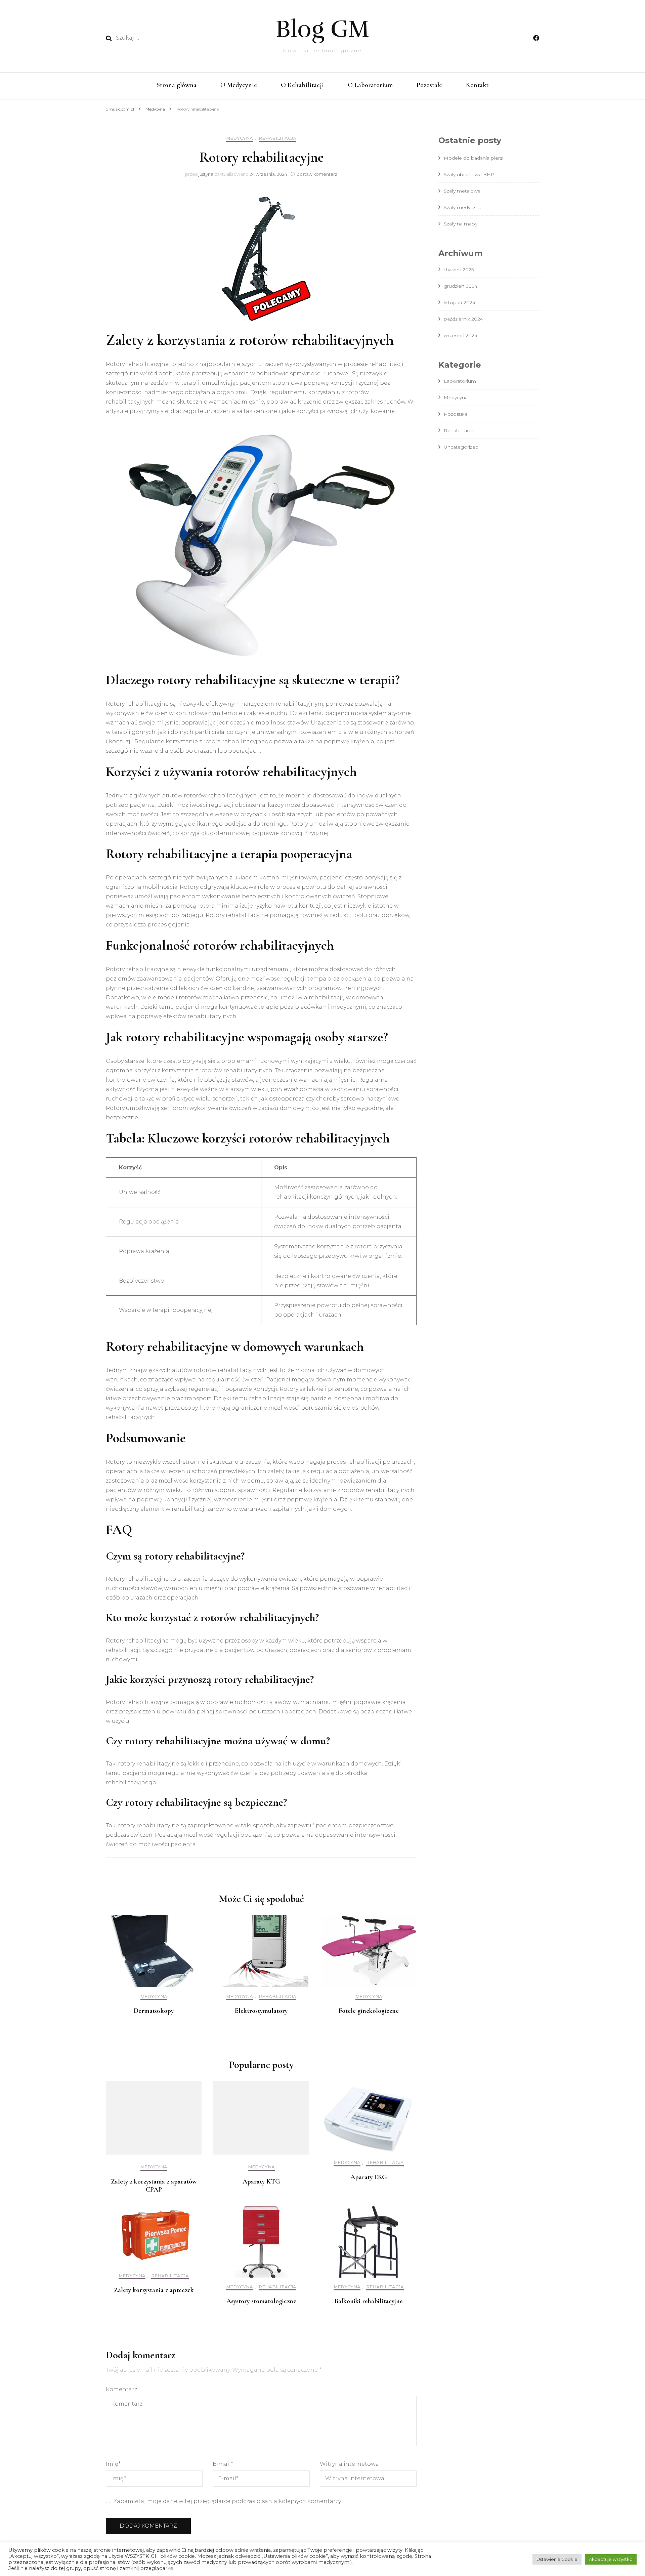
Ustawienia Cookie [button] (557, 2559)
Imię (113, 2464)
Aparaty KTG (261, 2182)
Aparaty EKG (369, 2177)
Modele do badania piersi (474, 158)
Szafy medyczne (463, 207)
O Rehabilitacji (302, 85)
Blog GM (322, 29)
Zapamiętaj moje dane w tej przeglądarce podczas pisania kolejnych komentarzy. (227, 2501)
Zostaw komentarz (317, 174)
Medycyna (240, 138)
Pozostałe (429, 85)
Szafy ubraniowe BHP (469, 174)
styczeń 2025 (459, 269)
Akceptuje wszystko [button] (611, 2559)
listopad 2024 (460, 302)
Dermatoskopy (154, 2011)
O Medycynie (239, 85)
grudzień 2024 (461, 286)
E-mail (223, 2464)
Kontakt (477, 85)
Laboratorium (460, 381)
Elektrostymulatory (261, 2011)
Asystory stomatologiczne (261, 2301)
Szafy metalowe (462, 191)
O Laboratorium (370, 85)
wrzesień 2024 (461, 335)
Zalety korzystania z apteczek (154, 2290)
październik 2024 (463, 319)
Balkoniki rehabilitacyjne (369, 2301)
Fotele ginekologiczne (369, 2011)
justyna (206, 174)
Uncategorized (461, 447)
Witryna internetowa (349, 2464)
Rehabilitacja (277, 138)
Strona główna (177, 85)
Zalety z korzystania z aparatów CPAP (154, 2186)
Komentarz (121, 2389)
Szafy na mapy (461, 224)
